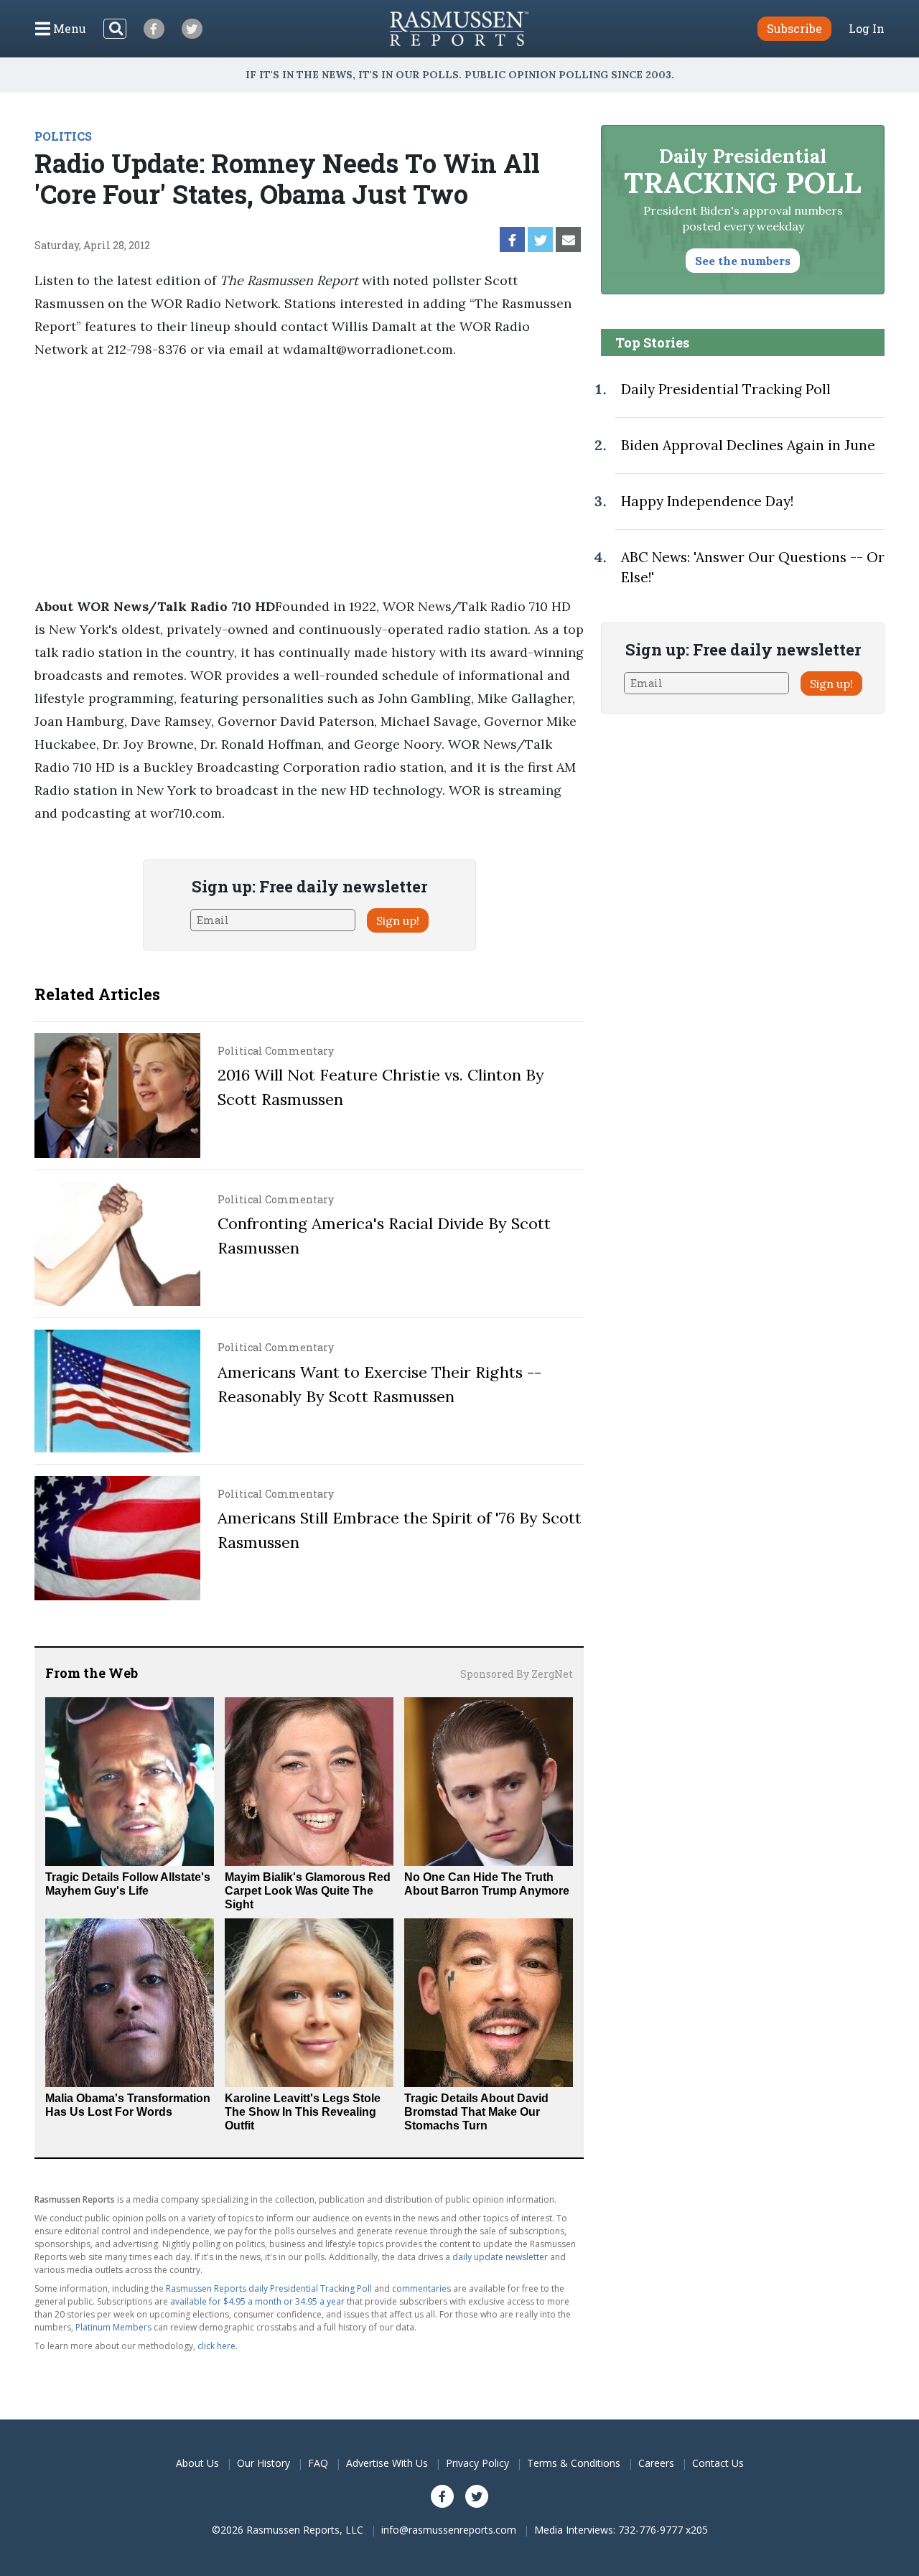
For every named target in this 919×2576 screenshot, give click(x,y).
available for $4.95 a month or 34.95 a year (257, 2301)
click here (216, 2346)
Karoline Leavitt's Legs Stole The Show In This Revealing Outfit (303, 2112)
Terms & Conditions (574, 2463)
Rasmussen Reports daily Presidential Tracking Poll (269, 2288)
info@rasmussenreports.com (449, 2530)
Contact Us (718, 2463)
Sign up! (398, 920)
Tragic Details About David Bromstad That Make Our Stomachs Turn (476, 2112)
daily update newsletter (500, 2257)
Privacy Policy (477, 2463)
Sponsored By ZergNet (517, 1674)
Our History (263, 2463)
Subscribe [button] (794, 28)
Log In (867, 29)
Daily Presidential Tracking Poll (726, 389)
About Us (197, 2463)
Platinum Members (113, 2327)
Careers (656, 2463)
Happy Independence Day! (707, 501)
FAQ (318, 2463)
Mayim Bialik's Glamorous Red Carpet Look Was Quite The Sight (308, 1891)
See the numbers (743, 261)
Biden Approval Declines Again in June (748, 445)
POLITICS (63, 136)
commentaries (421, 2288)
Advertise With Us (387, 2463)
